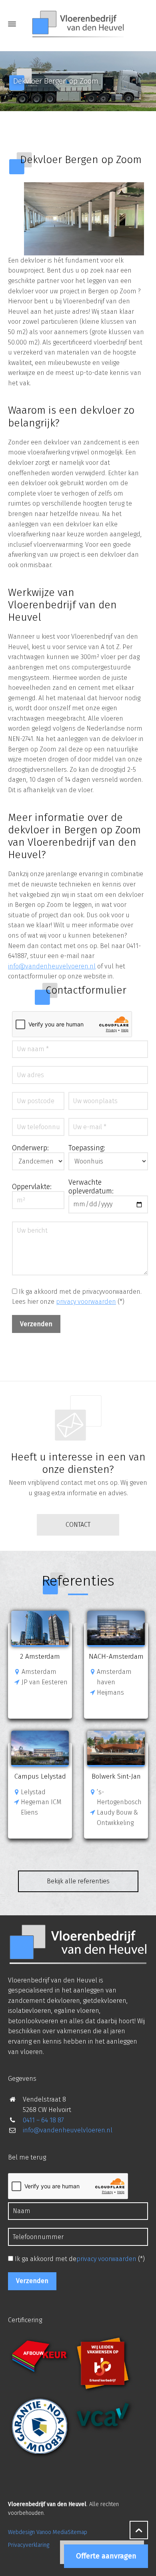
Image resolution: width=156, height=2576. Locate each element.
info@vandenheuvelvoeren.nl (52, 966)
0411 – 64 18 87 (43, 2120)
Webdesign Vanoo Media (38, 2532)
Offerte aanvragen (106, 2556)
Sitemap (77, 2532)
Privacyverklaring (29, 2545)
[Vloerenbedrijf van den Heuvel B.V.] (78, 24)
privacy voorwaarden (86, 1302)
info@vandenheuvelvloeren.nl (68, 2130)
